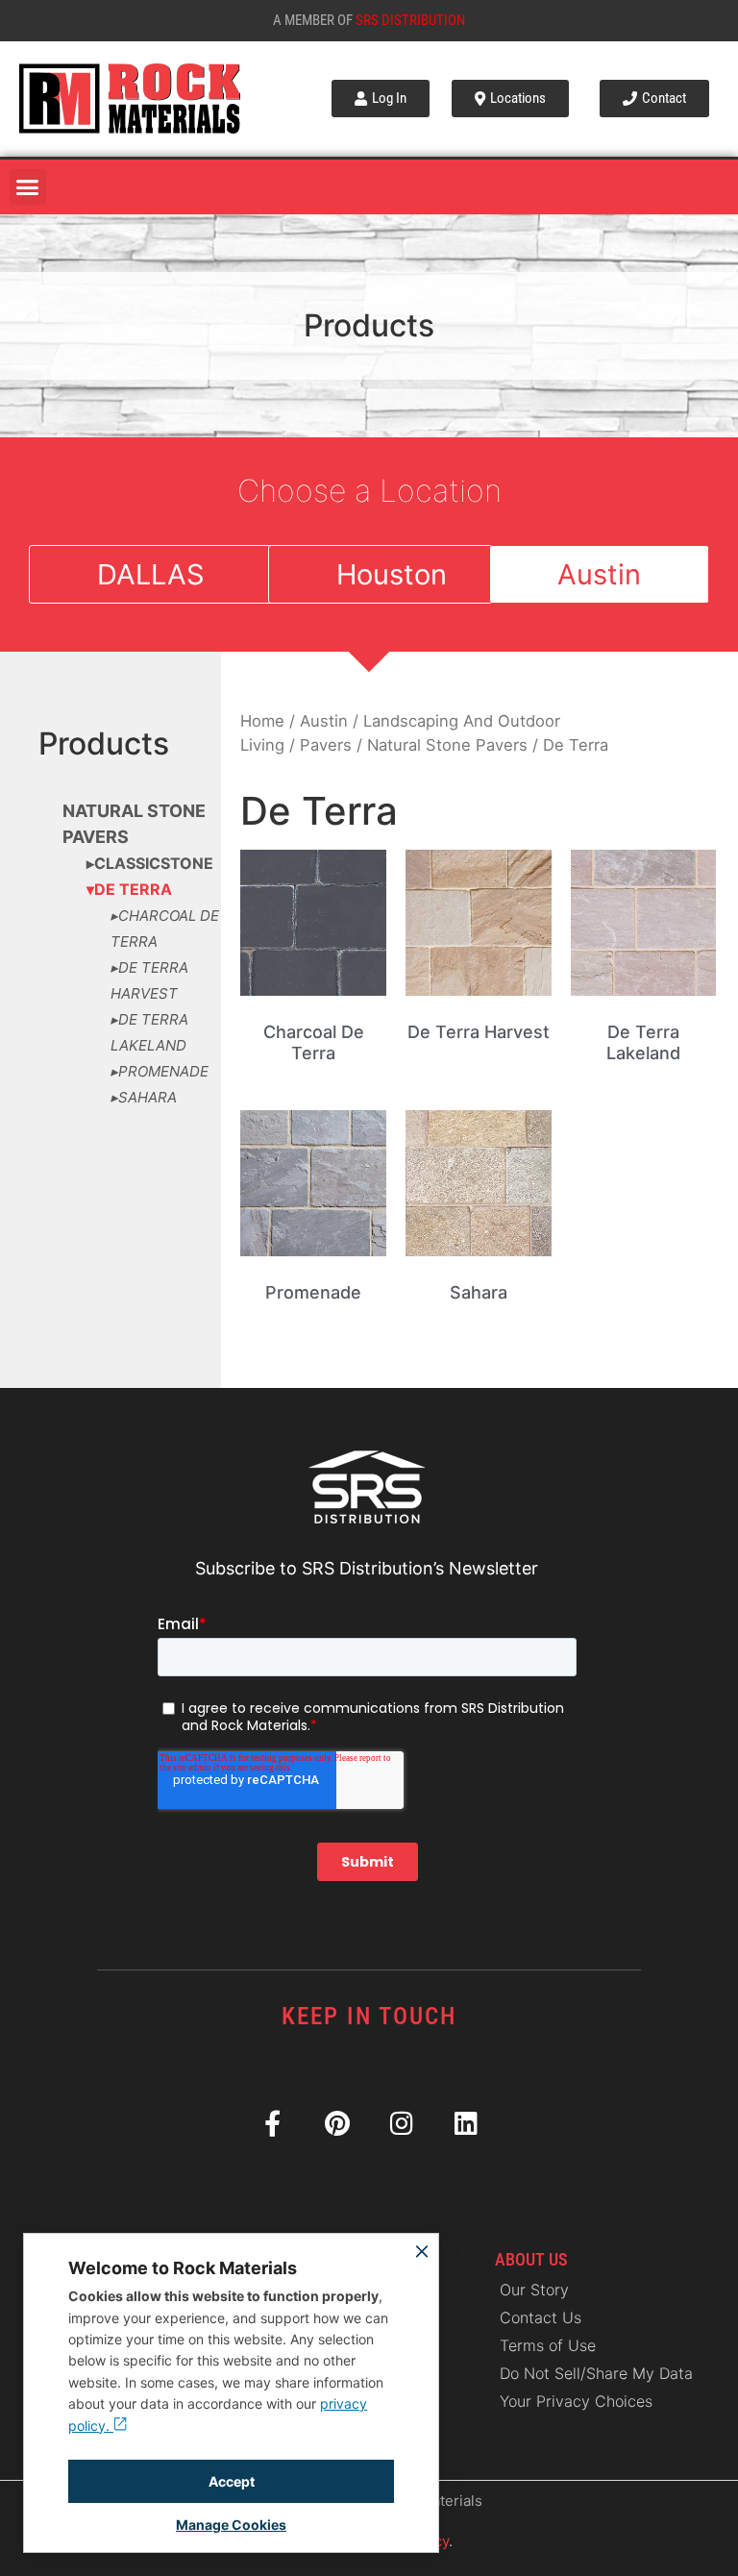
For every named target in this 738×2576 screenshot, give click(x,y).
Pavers (326, 745)
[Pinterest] (337, 2123)
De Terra (133, 889)
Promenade (163, 1071)
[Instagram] (401, 2123)
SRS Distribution (410, 20)
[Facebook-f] (272, 2123)
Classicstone (154, 863)
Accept (232, 2481)
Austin (324, 721)
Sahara (148, 1097)
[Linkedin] (466, 2123)
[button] (28, 187)
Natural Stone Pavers (447, 745)
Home (262, 721)
